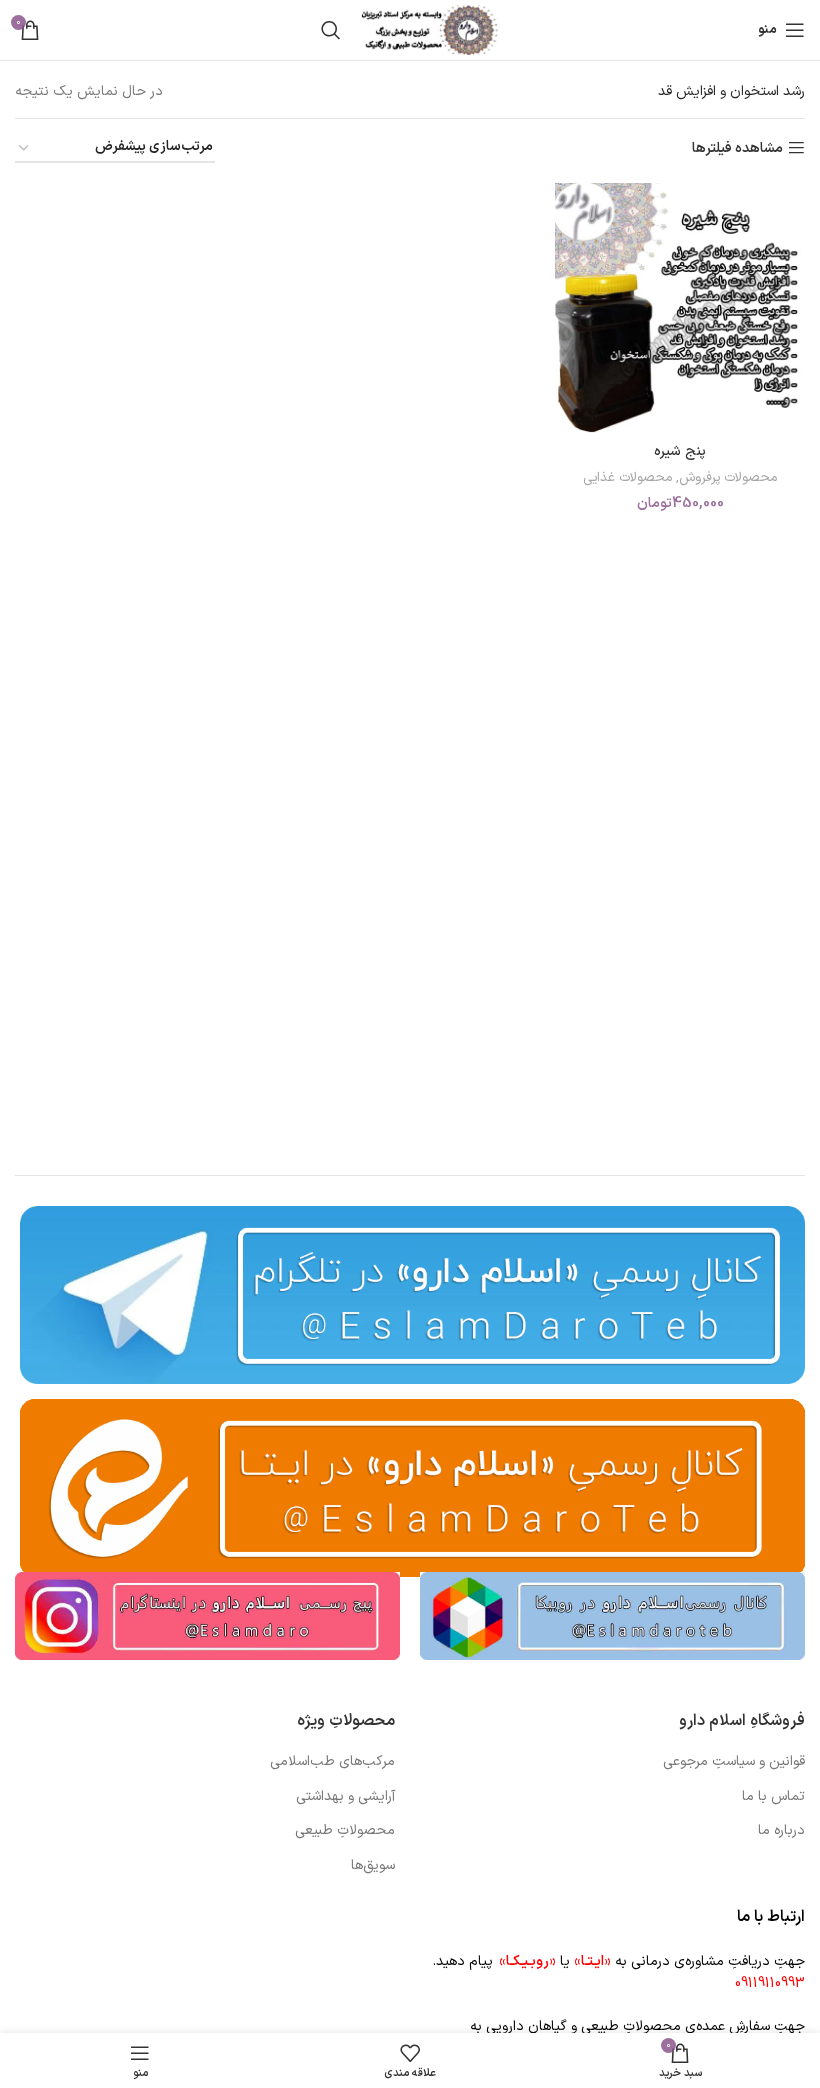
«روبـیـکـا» (527, 1961)
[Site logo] (430, 29)
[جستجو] (331, 30)
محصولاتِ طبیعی (345, 1831)
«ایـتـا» (592, 1961)
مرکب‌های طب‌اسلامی (332, 1762)
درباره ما (781, 1831)
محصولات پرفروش (728, 478)
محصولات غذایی (627, 478)
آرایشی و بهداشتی (345, 1797)
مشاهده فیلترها (737, 148)
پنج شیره (680, 451)
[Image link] (612, 1615)
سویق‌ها (373, 1866)
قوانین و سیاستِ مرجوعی (734, 1762)
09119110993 (770, 1983)
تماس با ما (773, 1797)
